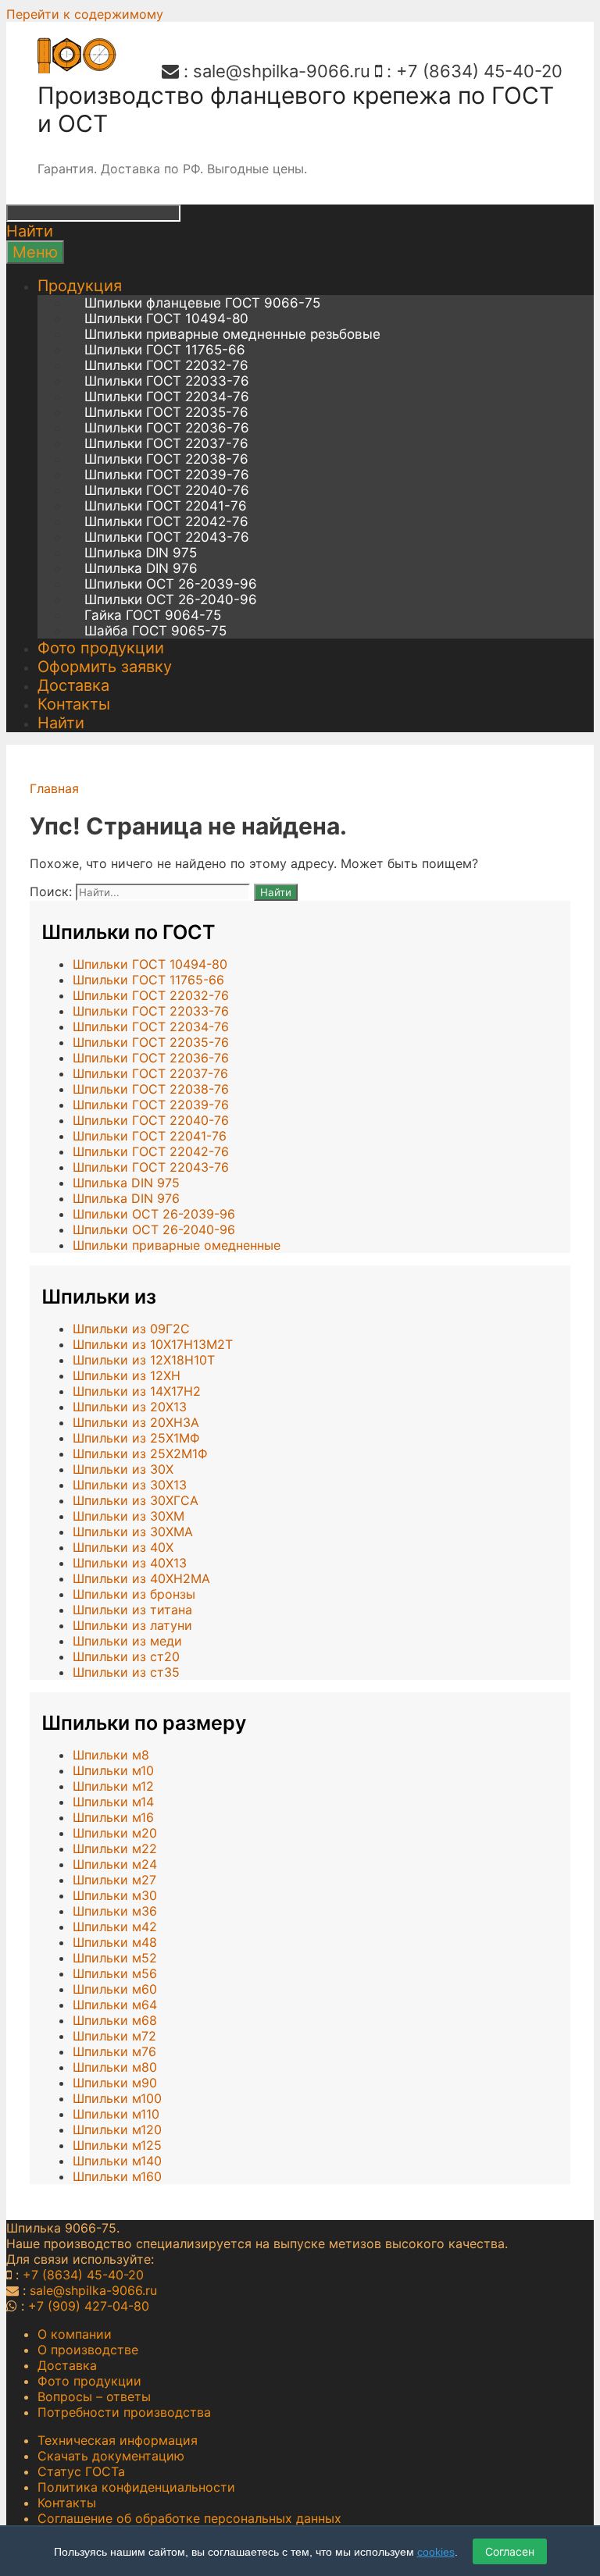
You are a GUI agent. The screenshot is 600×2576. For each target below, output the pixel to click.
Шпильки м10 (113, 1770)
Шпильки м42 (115, 1927)
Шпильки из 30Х (123, 1469)
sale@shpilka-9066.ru (282, 71)
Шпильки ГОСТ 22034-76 (167, 397)
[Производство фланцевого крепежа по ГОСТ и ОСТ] (77, 69)
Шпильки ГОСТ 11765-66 (165, 350)
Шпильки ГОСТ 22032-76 (166, 365)
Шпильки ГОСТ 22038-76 (166, 459)
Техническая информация (118, 2440)
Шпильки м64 (115, 2005)
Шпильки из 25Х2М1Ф (140, 1453)
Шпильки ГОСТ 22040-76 (167, 490)
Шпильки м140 (117, 2161)
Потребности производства (124, 2412)
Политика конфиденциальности (136, 2487)
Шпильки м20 (115, 1833)
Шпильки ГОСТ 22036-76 (167, 428)
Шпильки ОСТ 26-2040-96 (171, 600)
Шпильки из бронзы (134, 1594)
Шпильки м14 (113, 1802)
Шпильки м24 (115, 1864)
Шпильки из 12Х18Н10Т (144, 1360)
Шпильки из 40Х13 (130, 1563)
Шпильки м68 (115, 2020)
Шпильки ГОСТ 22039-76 (167, 475)
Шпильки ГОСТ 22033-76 (167, 381)
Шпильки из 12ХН (127, 1375)
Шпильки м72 (114, 2036)
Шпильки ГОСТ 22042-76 (166, 521)
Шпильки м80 (115, 2067)
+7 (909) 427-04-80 (89, 2306)
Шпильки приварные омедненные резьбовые (232, 334)
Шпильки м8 (111, 1755)
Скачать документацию (111, 2456)
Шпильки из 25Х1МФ (136, 1438)
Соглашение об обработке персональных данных (189, 2518)
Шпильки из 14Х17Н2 (137, 1391)
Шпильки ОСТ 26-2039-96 (171, 584)
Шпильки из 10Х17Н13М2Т (153, 1344)
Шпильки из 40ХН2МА (141, 1578)
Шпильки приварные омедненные (177, 1245)
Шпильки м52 (115, 1958)
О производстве (88, 2350)
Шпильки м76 (114, 2051)
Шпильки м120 (117, 2129)
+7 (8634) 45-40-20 (479, 71)
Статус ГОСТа (81, 2471)
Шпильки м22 (115, 1848)
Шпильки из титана (132, 1610)
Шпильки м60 (115, 1989)
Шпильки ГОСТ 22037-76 (166, 443)
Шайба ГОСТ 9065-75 (155, 631)
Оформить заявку (105, 667)
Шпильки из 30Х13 (130, 1485)
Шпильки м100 (117, 2098)
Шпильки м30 (115, 1895)
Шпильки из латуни (132, 1625)
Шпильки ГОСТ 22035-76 (166, 412)
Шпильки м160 (117, 2176)
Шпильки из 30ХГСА (136, 1500)
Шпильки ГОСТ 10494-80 (166, 318)
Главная (54, 788)
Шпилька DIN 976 (141, 568)
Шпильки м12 (113, 1786)
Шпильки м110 (116, 2114)
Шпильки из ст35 (126, 1672)
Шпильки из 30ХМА (133, 1532)
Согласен (510, 2551)
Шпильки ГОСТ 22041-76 (166, 506)
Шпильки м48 (115, 1942)
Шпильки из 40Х (123, 1547)
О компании (75, 2334)
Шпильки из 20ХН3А (136, 1422)
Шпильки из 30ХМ (129, 1516)
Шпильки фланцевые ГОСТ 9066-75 (202, 303)
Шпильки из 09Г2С (131, 1329)
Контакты (74, 704)
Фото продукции (101, 648)
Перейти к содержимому (85, 14)
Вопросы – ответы (94, 2396)
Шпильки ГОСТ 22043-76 (167, 537)
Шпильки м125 (117, 2145)
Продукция (80, 286)
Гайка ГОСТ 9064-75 (153, 615)
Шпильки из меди (127, 1641)
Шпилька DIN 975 (141, 553)
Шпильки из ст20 (126, 1656)
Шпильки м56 (115, 1973)
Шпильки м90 (115, 2083)
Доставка (73, 685)
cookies (436, 2552)
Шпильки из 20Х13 (130, 1407)
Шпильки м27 (114, 1880)
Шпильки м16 (113, 1817)
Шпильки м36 (115, 1911)
